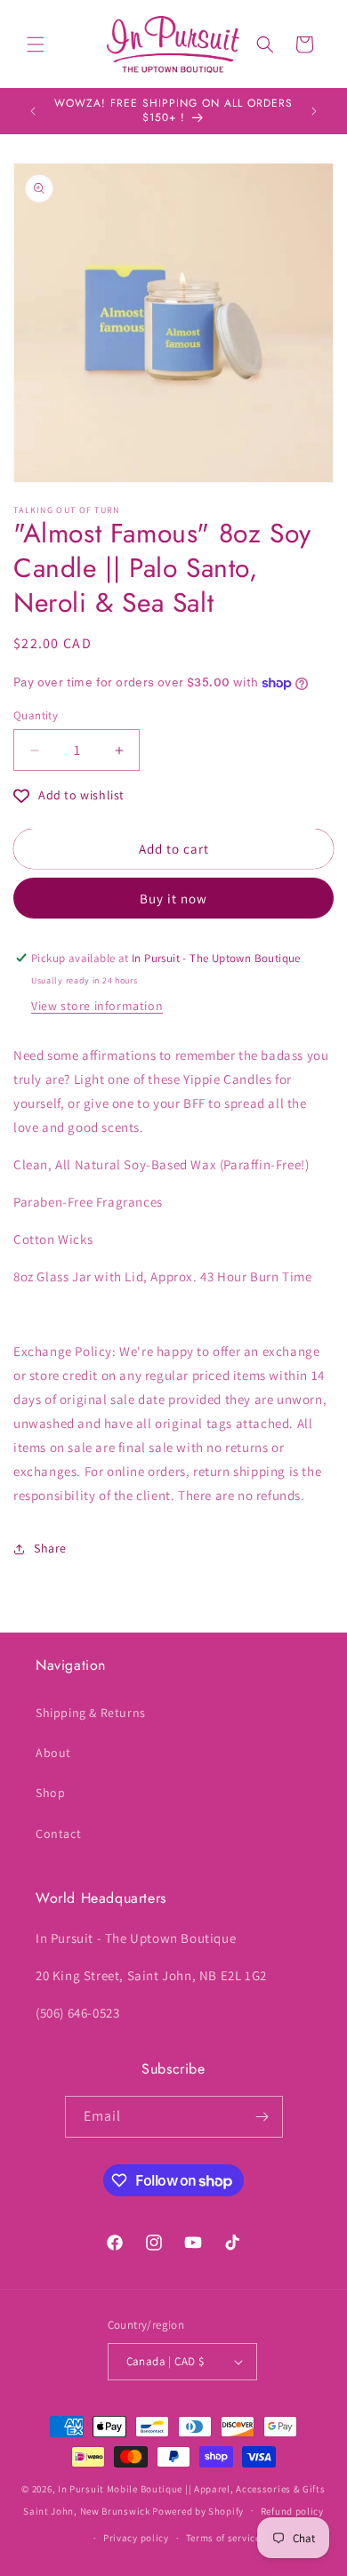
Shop (50, 1793)
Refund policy (292, 2511)
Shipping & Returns (91, 1713)
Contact (58, 1834)
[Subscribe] (262, 2117)
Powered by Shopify (198, 2510)
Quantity (36, 715)
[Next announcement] (314, 111)
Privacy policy (136, 2538)
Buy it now (173, 899)
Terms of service (223, 2538)
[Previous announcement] (33, 111)
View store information (97, 1006)
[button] (36, 44)
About (53, 1753)
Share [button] (50, 1548)
